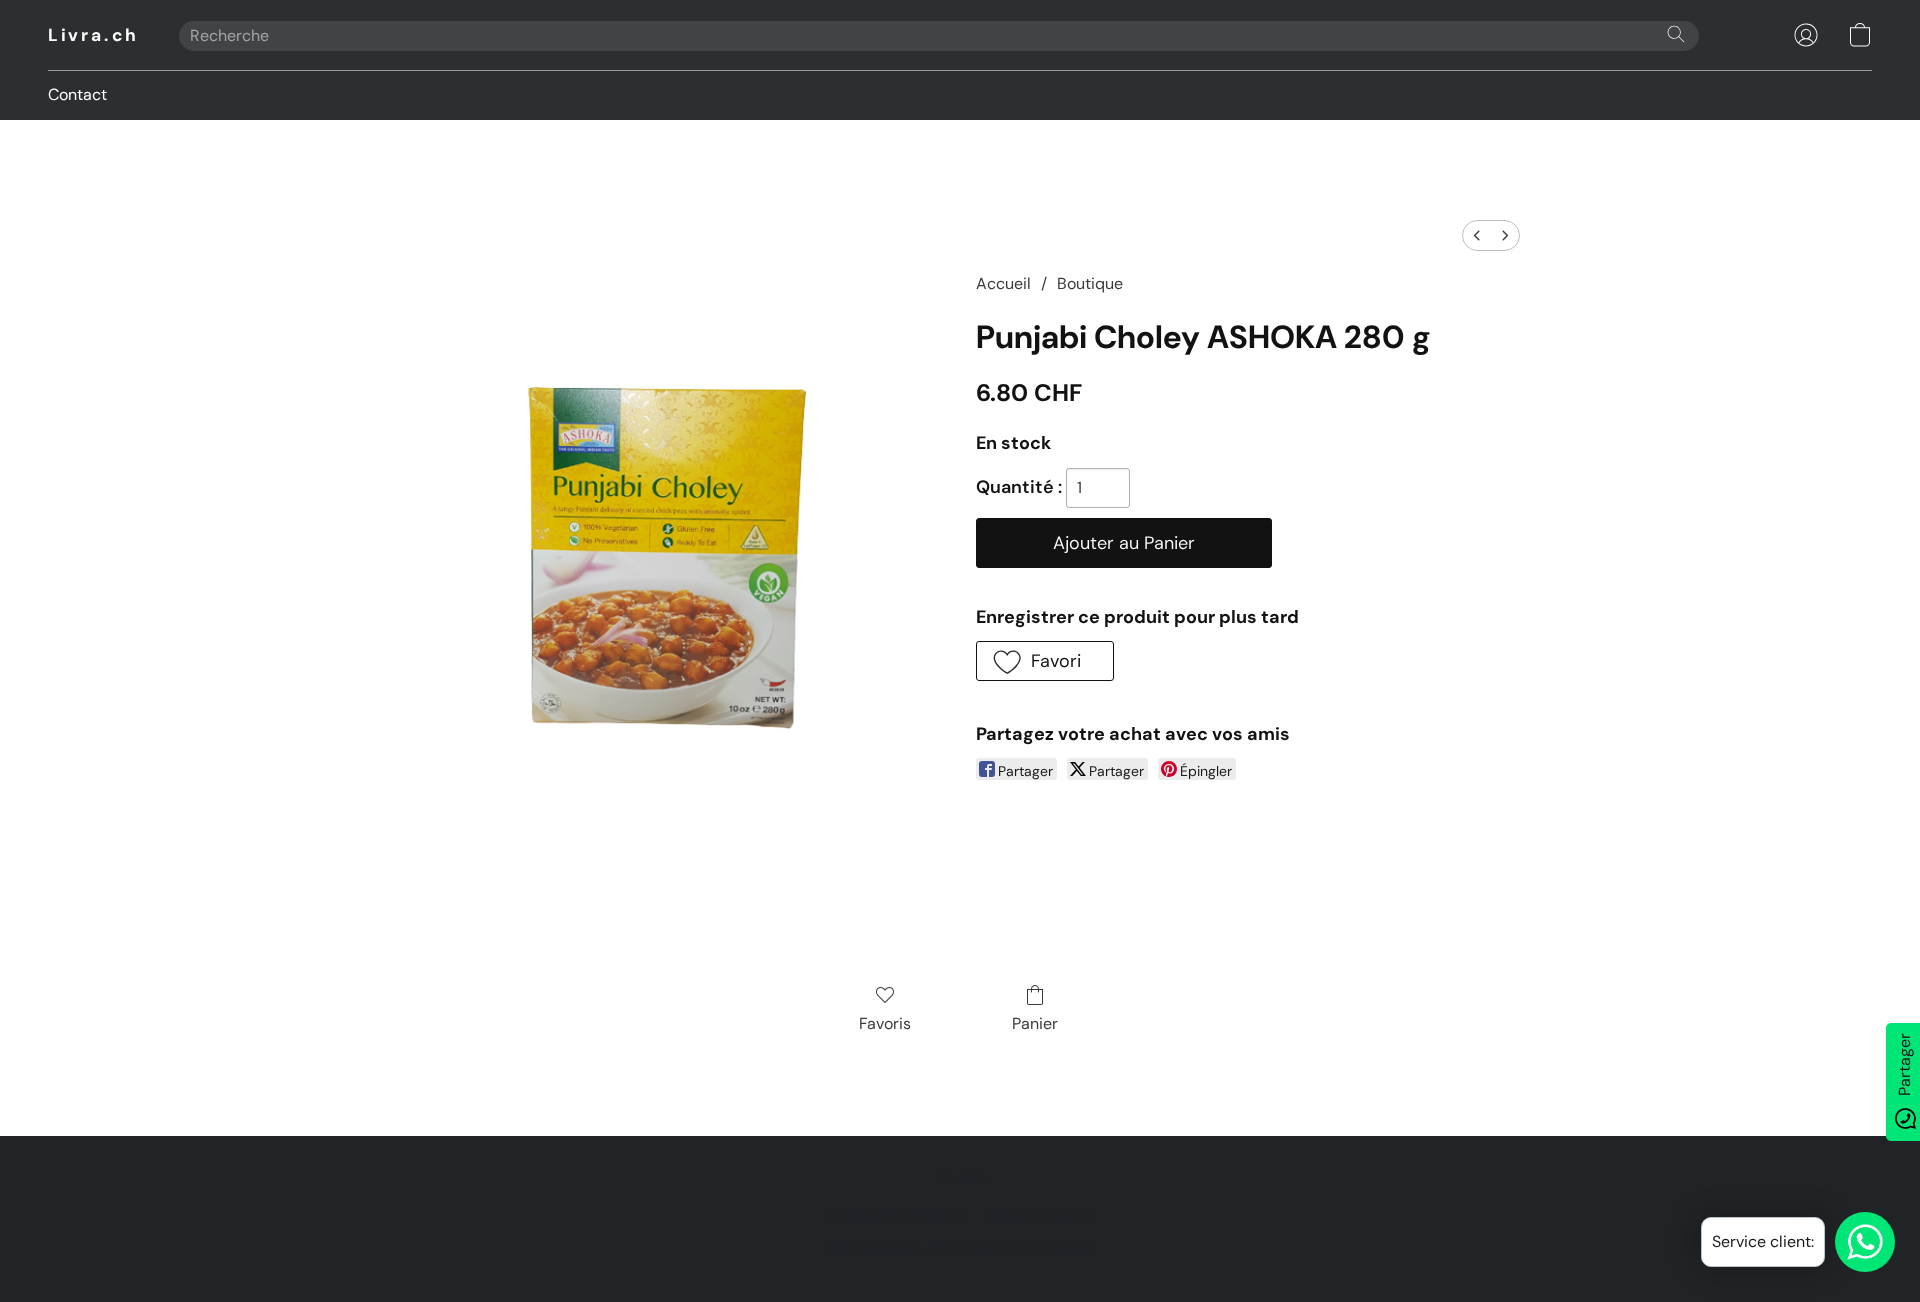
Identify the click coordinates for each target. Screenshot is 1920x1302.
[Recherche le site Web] (1676, 34)
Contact (77, 94)
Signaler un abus (1038, 1214)
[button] (93, 35)
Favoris (885, 1023)
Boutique (1090, 283)
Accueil (1003, 283)
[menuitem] (1477, 235)
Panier (1035, 1023)
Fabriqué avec (960, 1248)
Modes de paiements (896, 1214)
